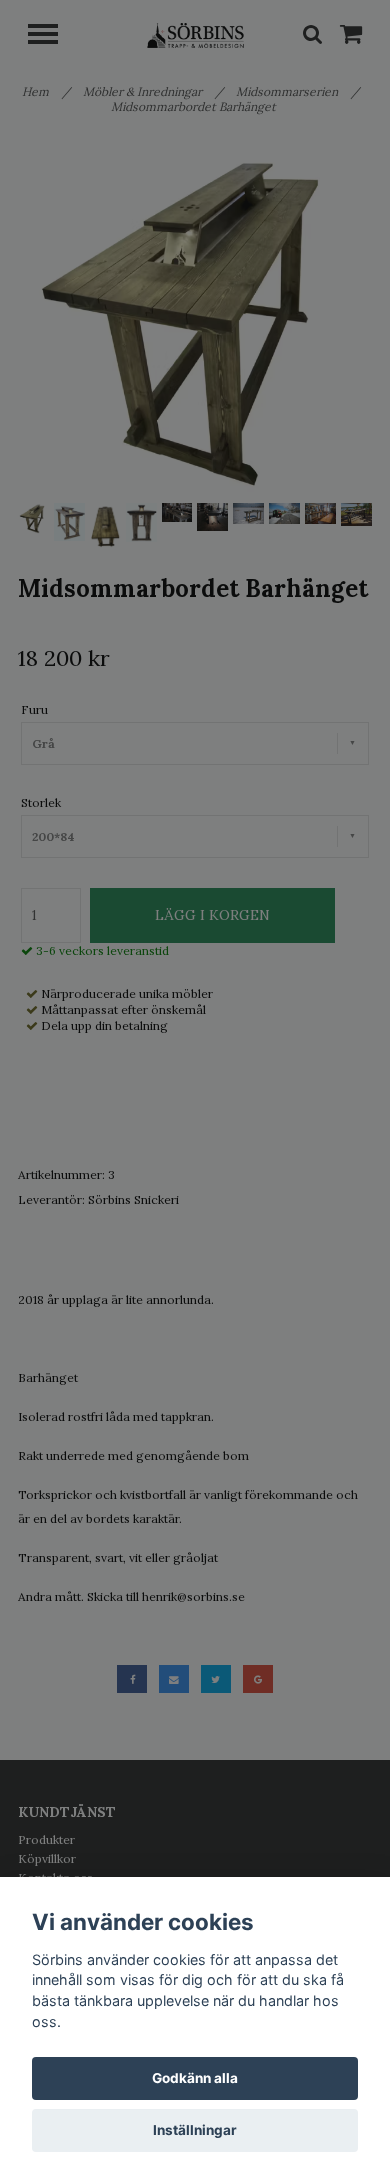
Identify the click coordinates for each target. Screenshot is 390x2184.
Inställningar (195, 2130)
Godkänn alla (195, 2078)
